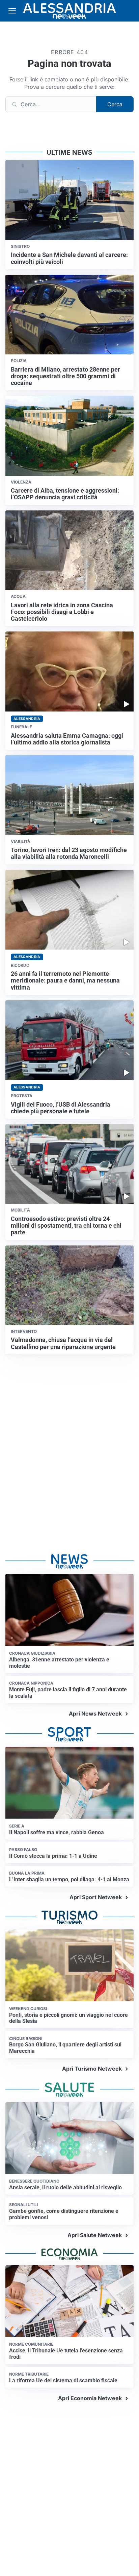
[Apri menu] (12, 11)
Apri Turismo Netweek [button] (92, 2069)
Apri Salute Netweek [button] (95, 2235)
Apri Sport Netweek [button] (96, 1897)
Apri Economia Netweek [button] (90, 2398)
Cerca (115, 104)
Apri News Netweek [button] (95, 1714)
